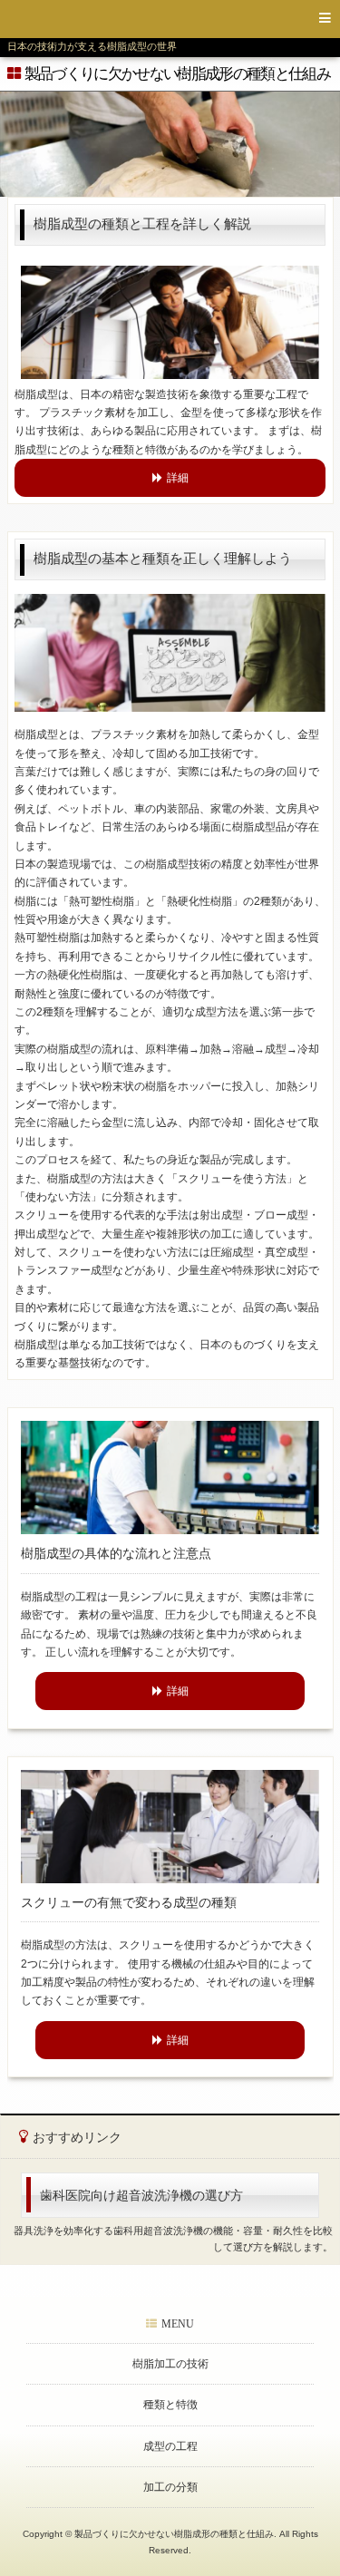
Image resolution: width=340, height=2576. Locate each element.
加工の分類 (170, 2487)
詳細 (178, 478)
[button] (170, 19)
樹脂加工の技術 (170, 2364)
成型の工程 (170, 2446)
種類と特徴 (170, 2405)
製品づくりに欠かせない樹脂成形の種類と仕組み (177, 74)
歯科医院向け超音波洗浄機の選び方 (141, 2195)
